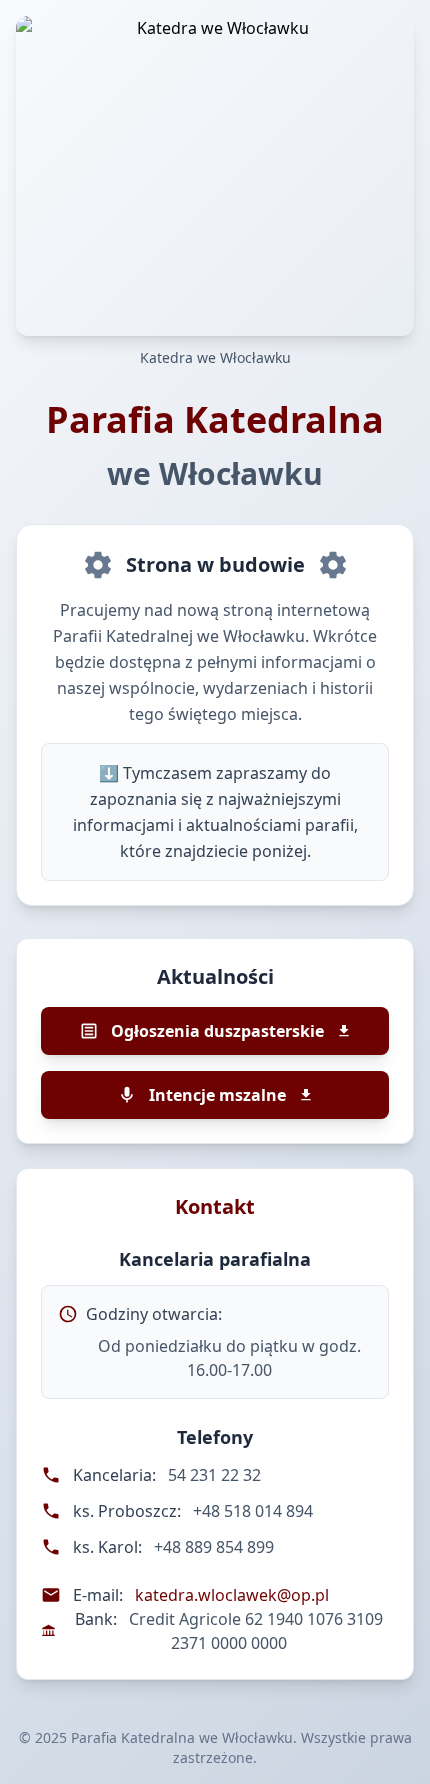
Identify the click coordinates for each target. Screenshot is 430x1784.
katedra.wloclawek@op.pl (232, 1595)
